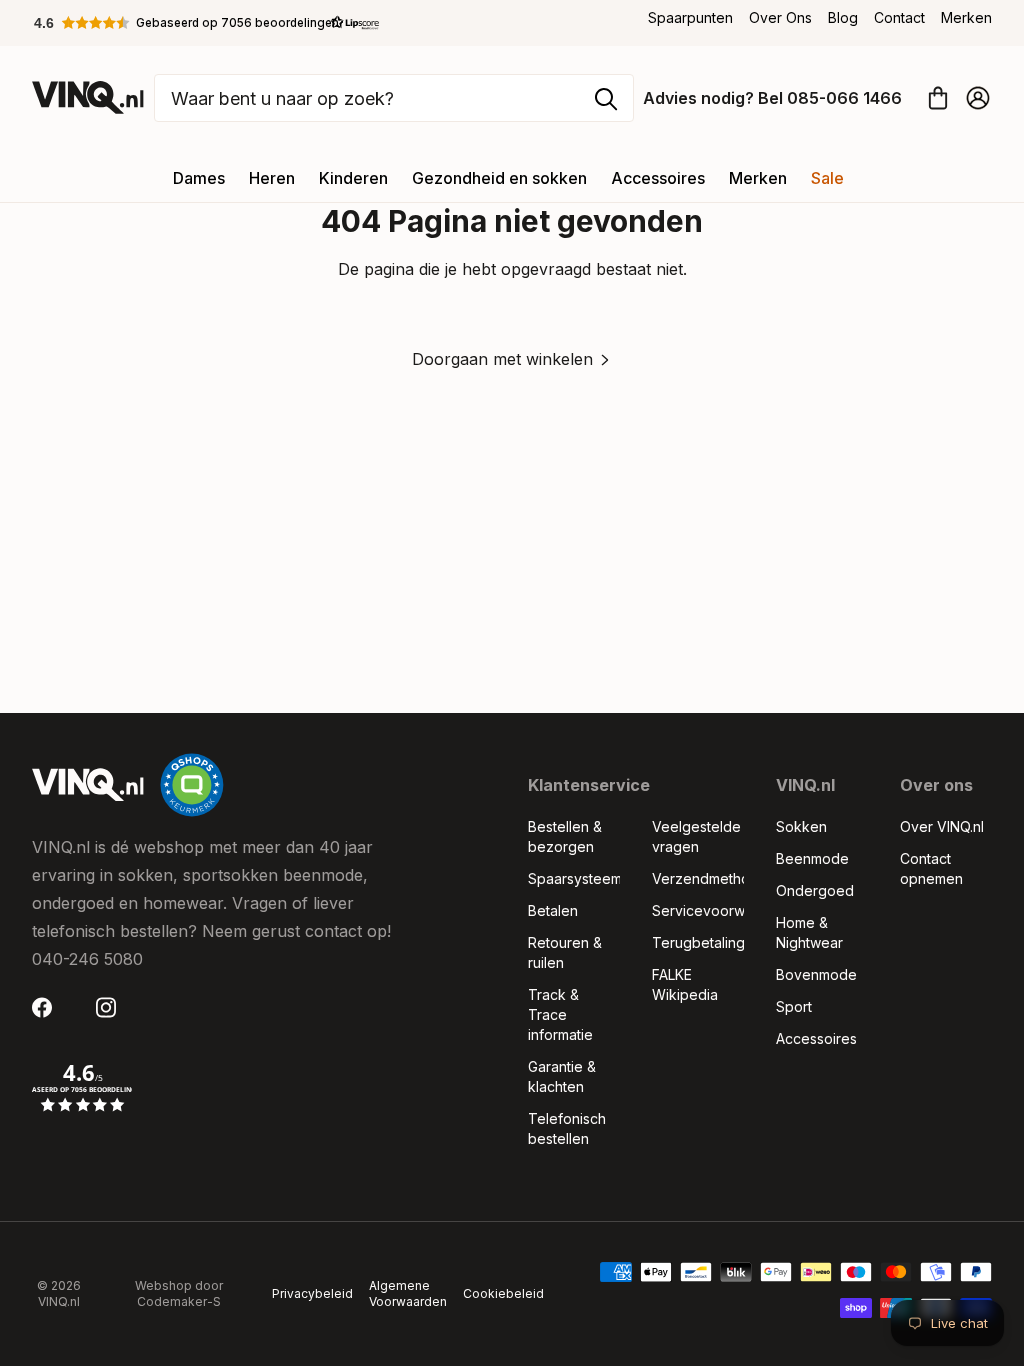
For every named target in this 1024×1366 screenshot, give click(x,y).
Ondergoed (815, 890)
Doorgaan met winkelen (502, 359)
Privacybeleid (312, 1293)
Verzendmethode (698, 878)
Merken (966, 17)
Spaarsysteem (574, 878)
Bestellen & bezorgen (565, 836)
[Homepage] (88, 97)
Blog (843, 17)
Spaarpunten (690, 17)
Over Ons (780, 17)
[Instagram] (112, 1007)
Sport (794, 1006)
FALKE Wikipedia (685, 984)
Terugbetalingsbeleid (698, 942)
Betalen (553, 910)
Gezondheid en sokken (499, 178)
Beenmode (812, 858)
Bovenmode (816, 974)
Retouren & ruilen (565, 952)
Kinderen (353, 178)
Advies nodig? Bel (772, 98)
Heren (272, 178)
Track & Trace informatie (560, 1014)
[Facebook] (48, 1007)
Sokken (801, 826)
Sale (827, 178)
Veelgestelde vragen (696, 836)
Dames (199, 178)
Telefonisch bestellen (567, 1128)
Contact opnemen (931, 868)
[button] (207, 23)
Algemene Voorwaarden (408, 1293)
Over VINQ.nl (942, 826)
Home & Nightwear (809, 932)
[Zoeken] (606, 99)
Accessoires (658, 178)
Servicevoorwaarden (698, 910)
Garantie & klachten (562, 1076)
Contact (899, 17)
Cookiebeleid (503, 1293)
